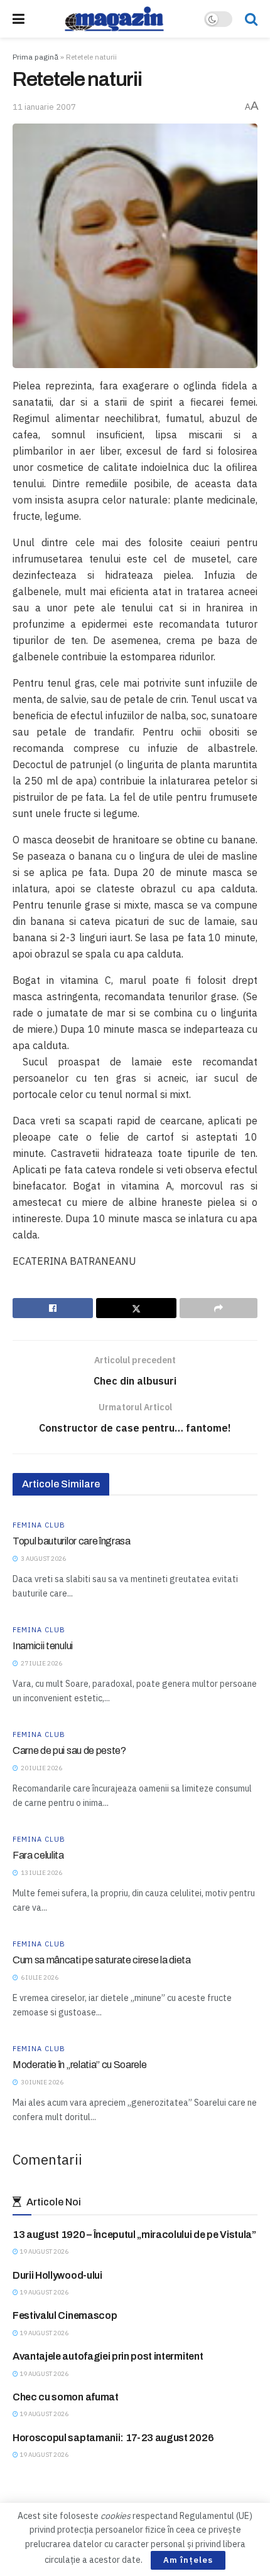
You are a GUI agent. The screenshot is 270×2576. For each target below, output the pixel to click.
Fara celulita (38, 1855)
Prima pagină (35, 57)
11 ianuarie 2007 (44, 107)
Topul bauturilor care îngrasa (72, 1541)
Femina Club (39, 1525)
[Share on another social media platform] (219, 1308)
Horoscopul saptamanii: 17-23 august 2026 (113, 2438)
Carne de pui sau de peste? (69, 1750)
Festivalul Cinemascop (65, 2315)
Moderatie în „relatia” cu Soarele (79, 2065)
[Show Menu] (19, 19)
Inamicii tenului (43, 1646)
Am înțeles (188, 2560)
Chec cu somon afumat (66, 2397)
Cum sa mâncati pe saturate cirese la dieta (102, 1960)
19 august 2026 (43, 2251)
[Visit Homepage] (114, 19)
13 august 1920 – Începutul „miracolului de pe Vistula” (134, 2235)
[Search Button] (251, 19)
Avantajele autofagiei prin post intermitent (108, 2356)
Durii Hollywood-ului (57, 2275)
